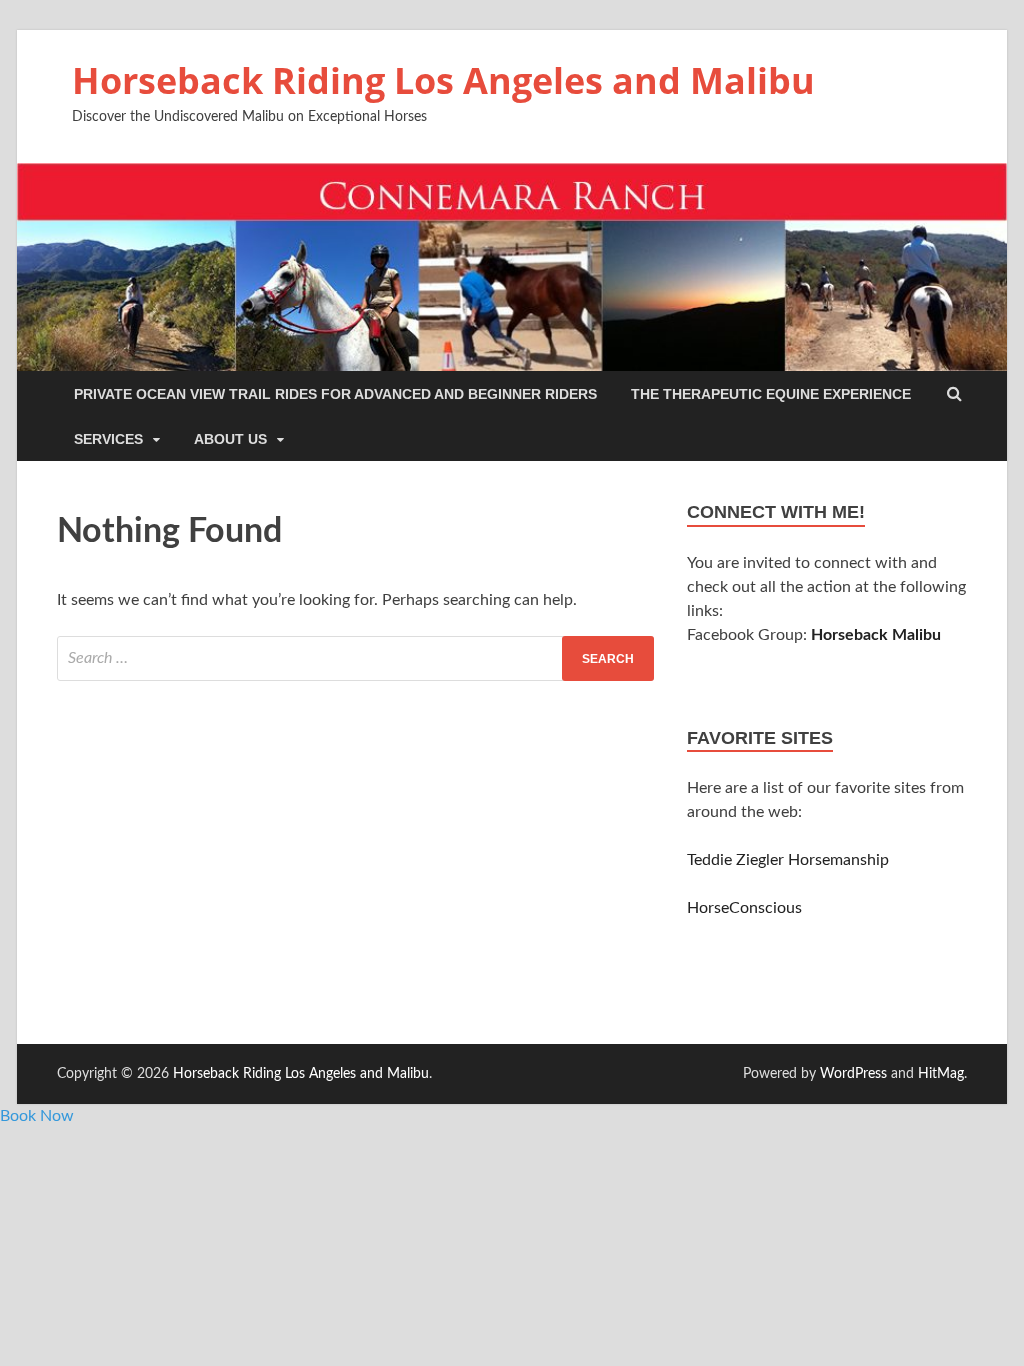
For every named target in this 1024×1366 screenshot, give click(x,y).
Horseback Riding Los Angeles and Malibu (443, 80)
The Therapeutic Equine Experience (771, 394)
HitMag (941, 1074)
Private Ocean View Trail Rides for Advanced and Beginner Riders (335, 394)
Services (108, 439)
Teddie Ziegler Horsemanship (788, 860)
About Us (230, 439)
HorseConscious (744, 908)
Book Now (37, 1116)
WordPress (853, 1074)
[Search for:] (355, 658)
